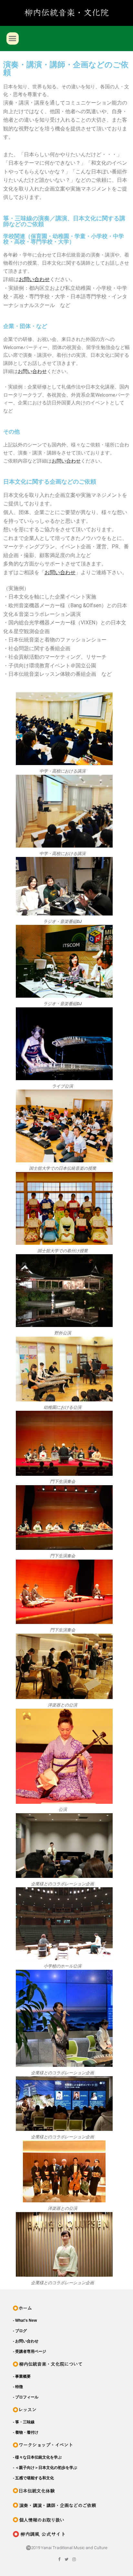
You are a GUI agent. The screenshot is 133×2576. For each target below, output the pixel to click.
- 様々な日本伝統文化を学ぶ (37, 2457)
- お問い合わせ (26, 2341)
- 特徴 (18, 2387)
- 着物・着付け (26, 2432)
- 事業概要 (22, 2376)
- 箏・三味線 (24, 2422)
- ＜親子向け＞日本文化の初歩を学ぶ (45, 2468)
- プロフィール (26, 2397)
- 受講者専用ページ (30, 2351)
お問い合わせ (32, 371)
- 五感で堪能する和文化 (33, 2478)
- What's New (25, 2320)
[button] (13, 38)
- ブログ (20, 2331)
